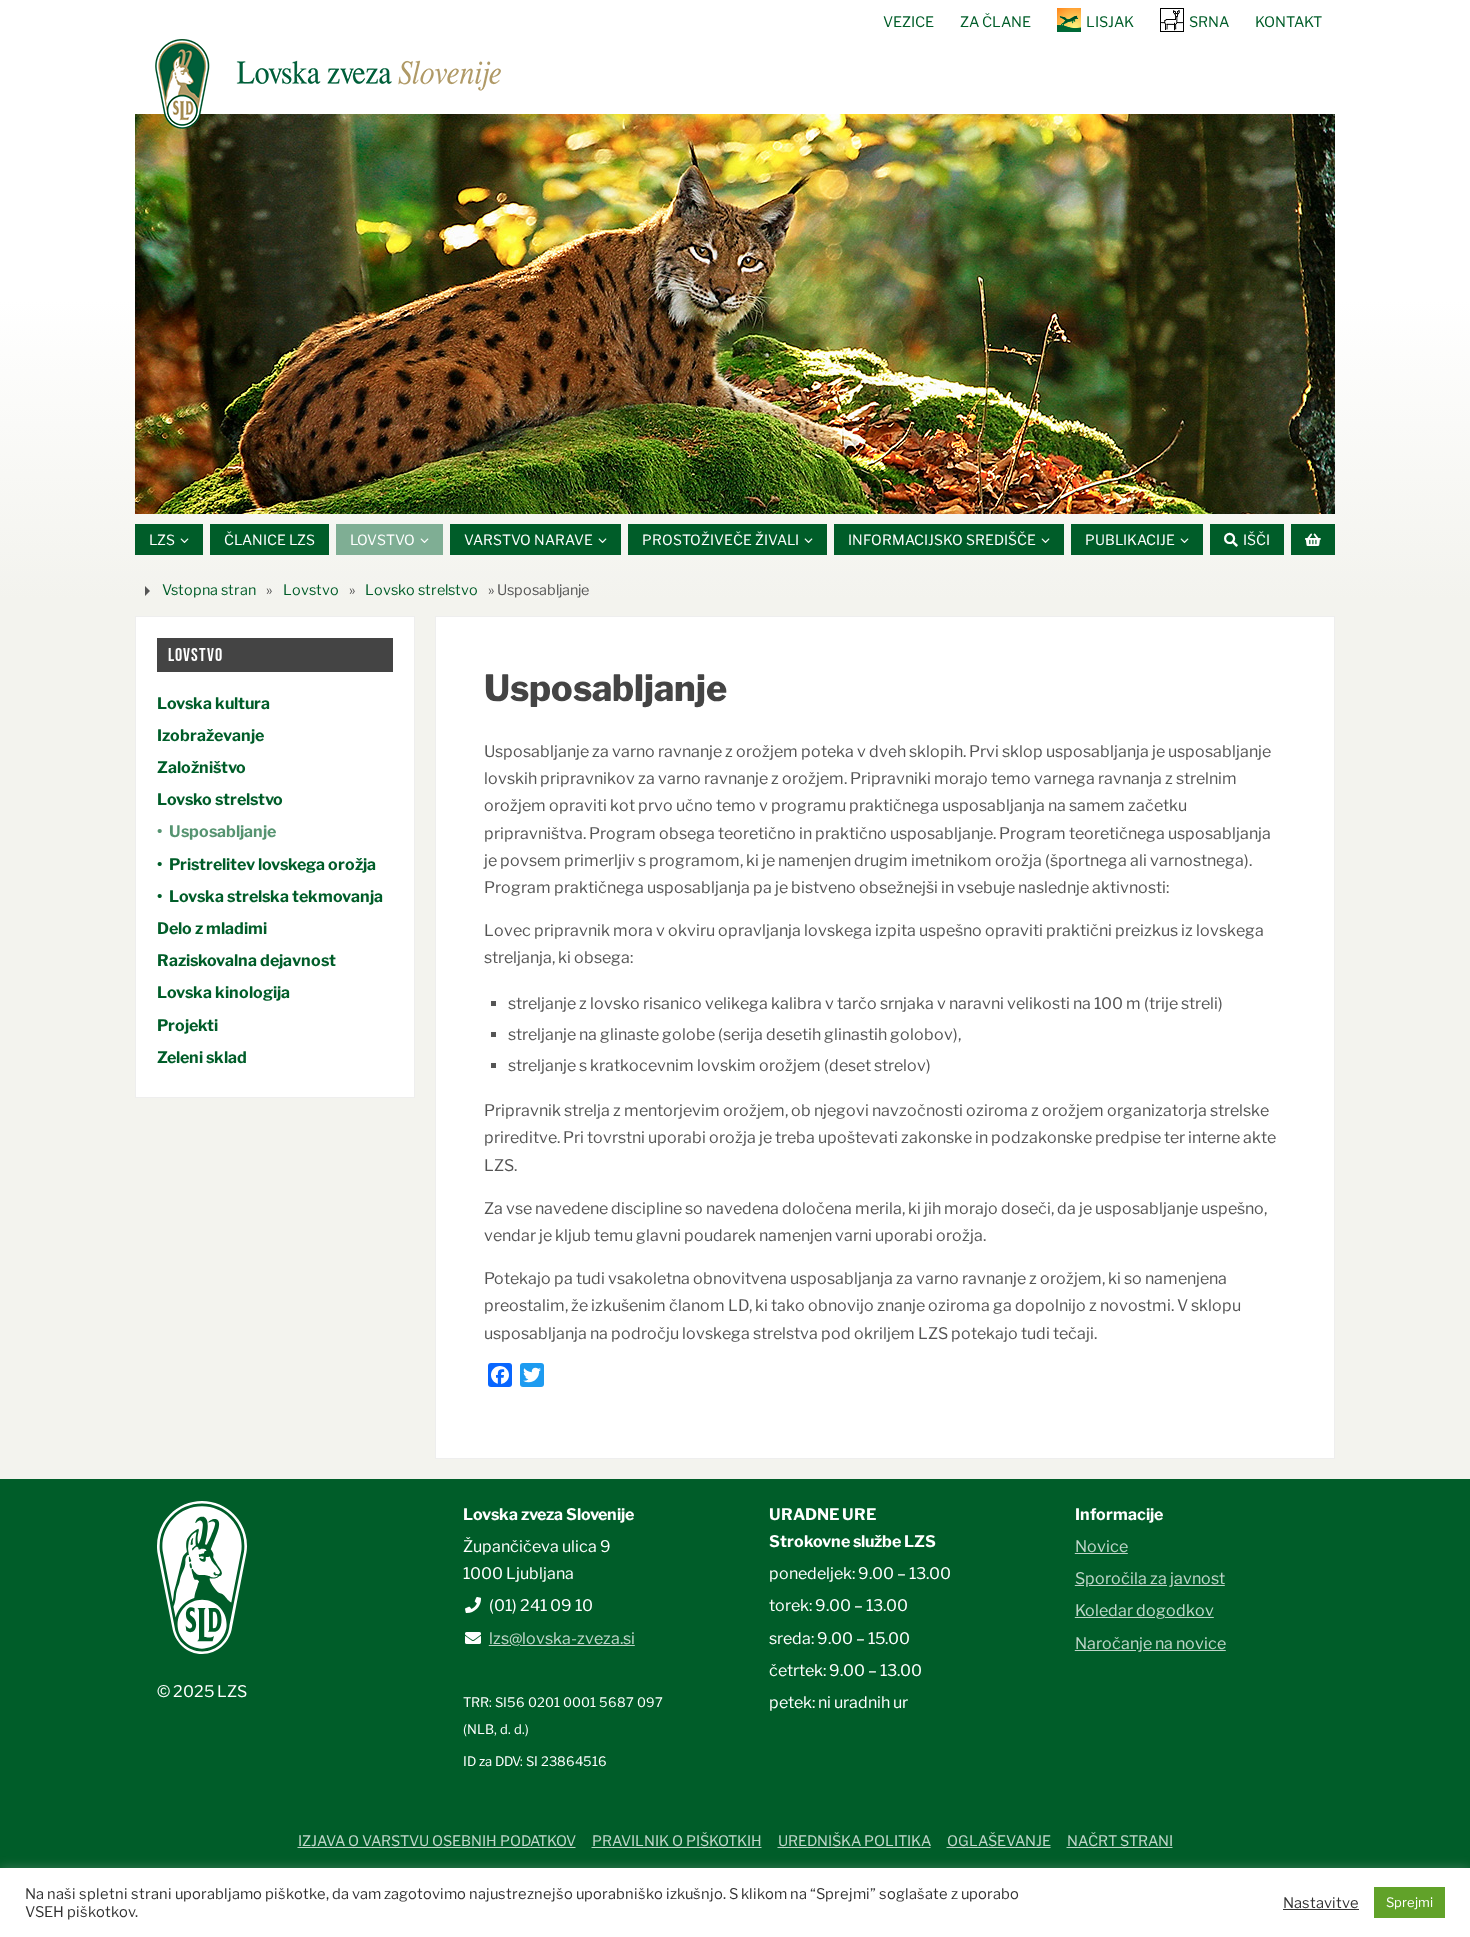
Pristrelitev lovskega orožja (272, 864)
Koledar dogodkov (1144, 1610)
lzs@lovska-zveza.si (562, 1638)
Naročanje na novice (1150, 1643)
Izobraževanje (210, 735)
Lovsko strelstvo (421, 590)
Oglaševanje (999, 1841)
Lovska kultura (213, 703)
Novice (1101, 1546)
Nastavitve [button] (1321, 1903)
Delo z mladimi (212, 928)
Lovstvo (311, 590)
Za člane (995, 22)
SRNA (1209, 22)
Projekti (187, 1025)
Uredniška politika (854, 1841)
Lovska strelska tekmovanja (276, 896)
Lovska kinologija (223, 992)
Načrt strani (1120, 1841)
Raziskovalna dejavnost (246, 960)
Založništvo (201, 767)
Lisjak (1110, 22)
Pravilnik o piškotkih (677, 1841)
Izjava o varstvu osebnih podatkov (437, 1841)
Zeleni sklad (202, 1057)
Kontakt (1288, 22)
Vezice (908, 22)
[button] (675, 489)
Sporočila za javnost (1150, 1578)
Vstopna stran (209, 590)
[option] (735, 314)
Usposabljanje (222, 831)
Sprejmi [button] (1409, 1902)
